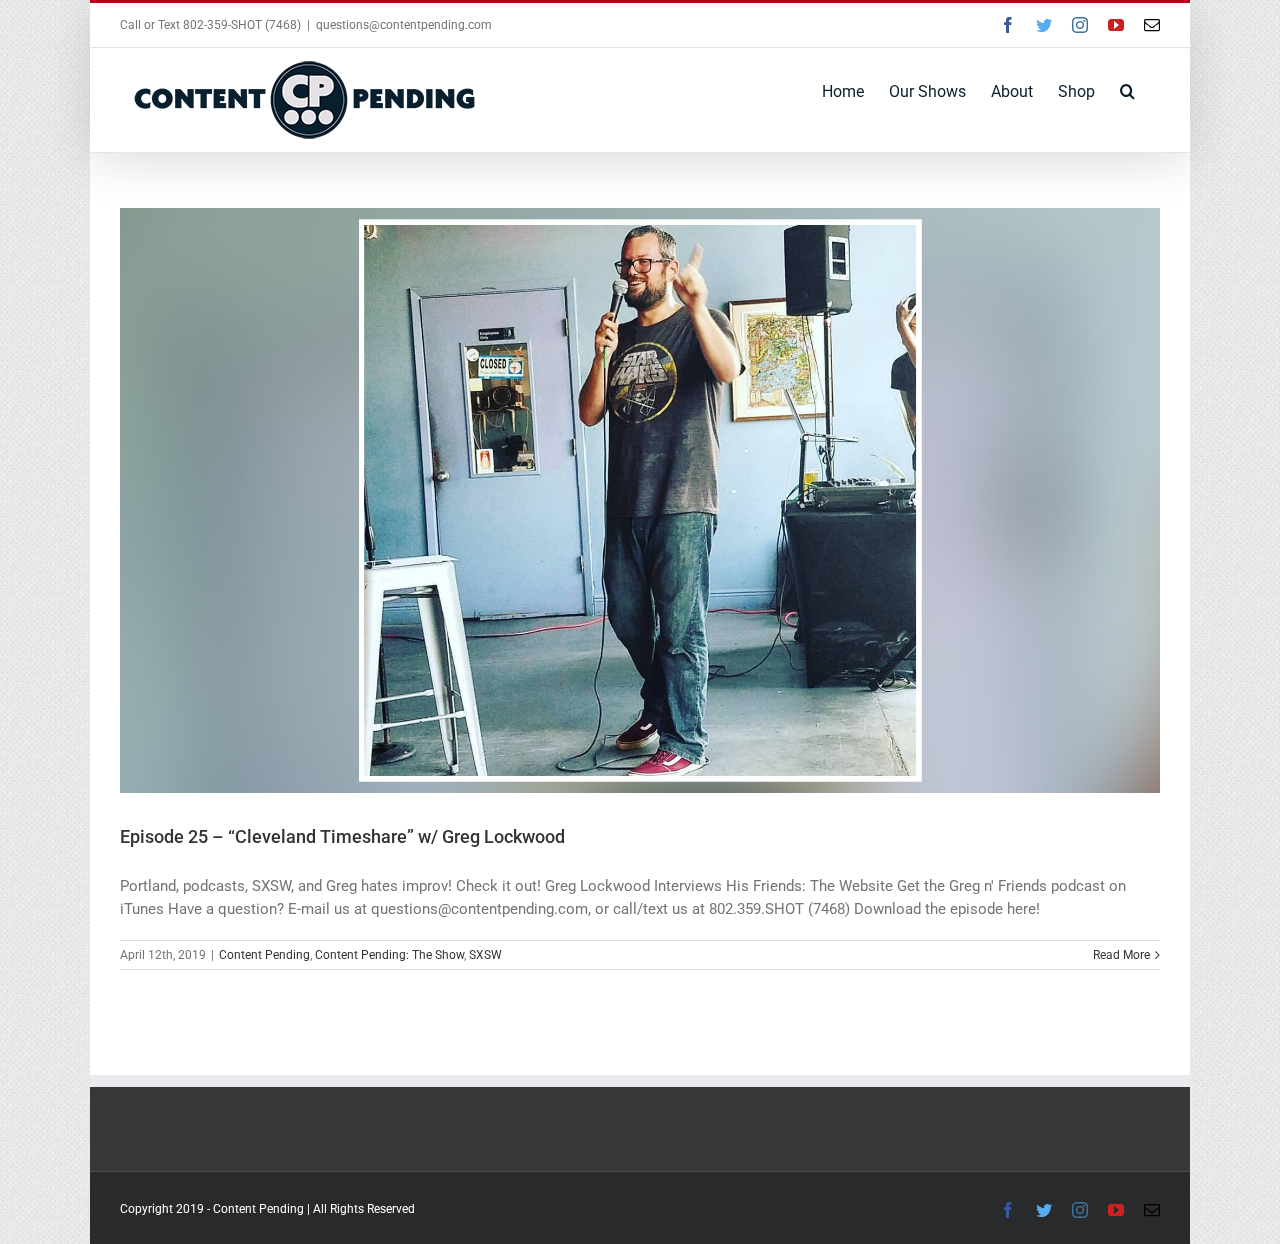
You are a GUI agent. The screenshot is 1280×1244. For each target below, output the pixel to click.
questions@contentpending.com (404, 25)
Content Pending (264, 955)
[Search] (1127, 90)
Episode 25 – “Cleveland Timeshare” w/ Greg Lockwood (342, 836)
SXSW (485, 955)
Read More (1121, 955)
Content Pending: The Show (389, 955)
